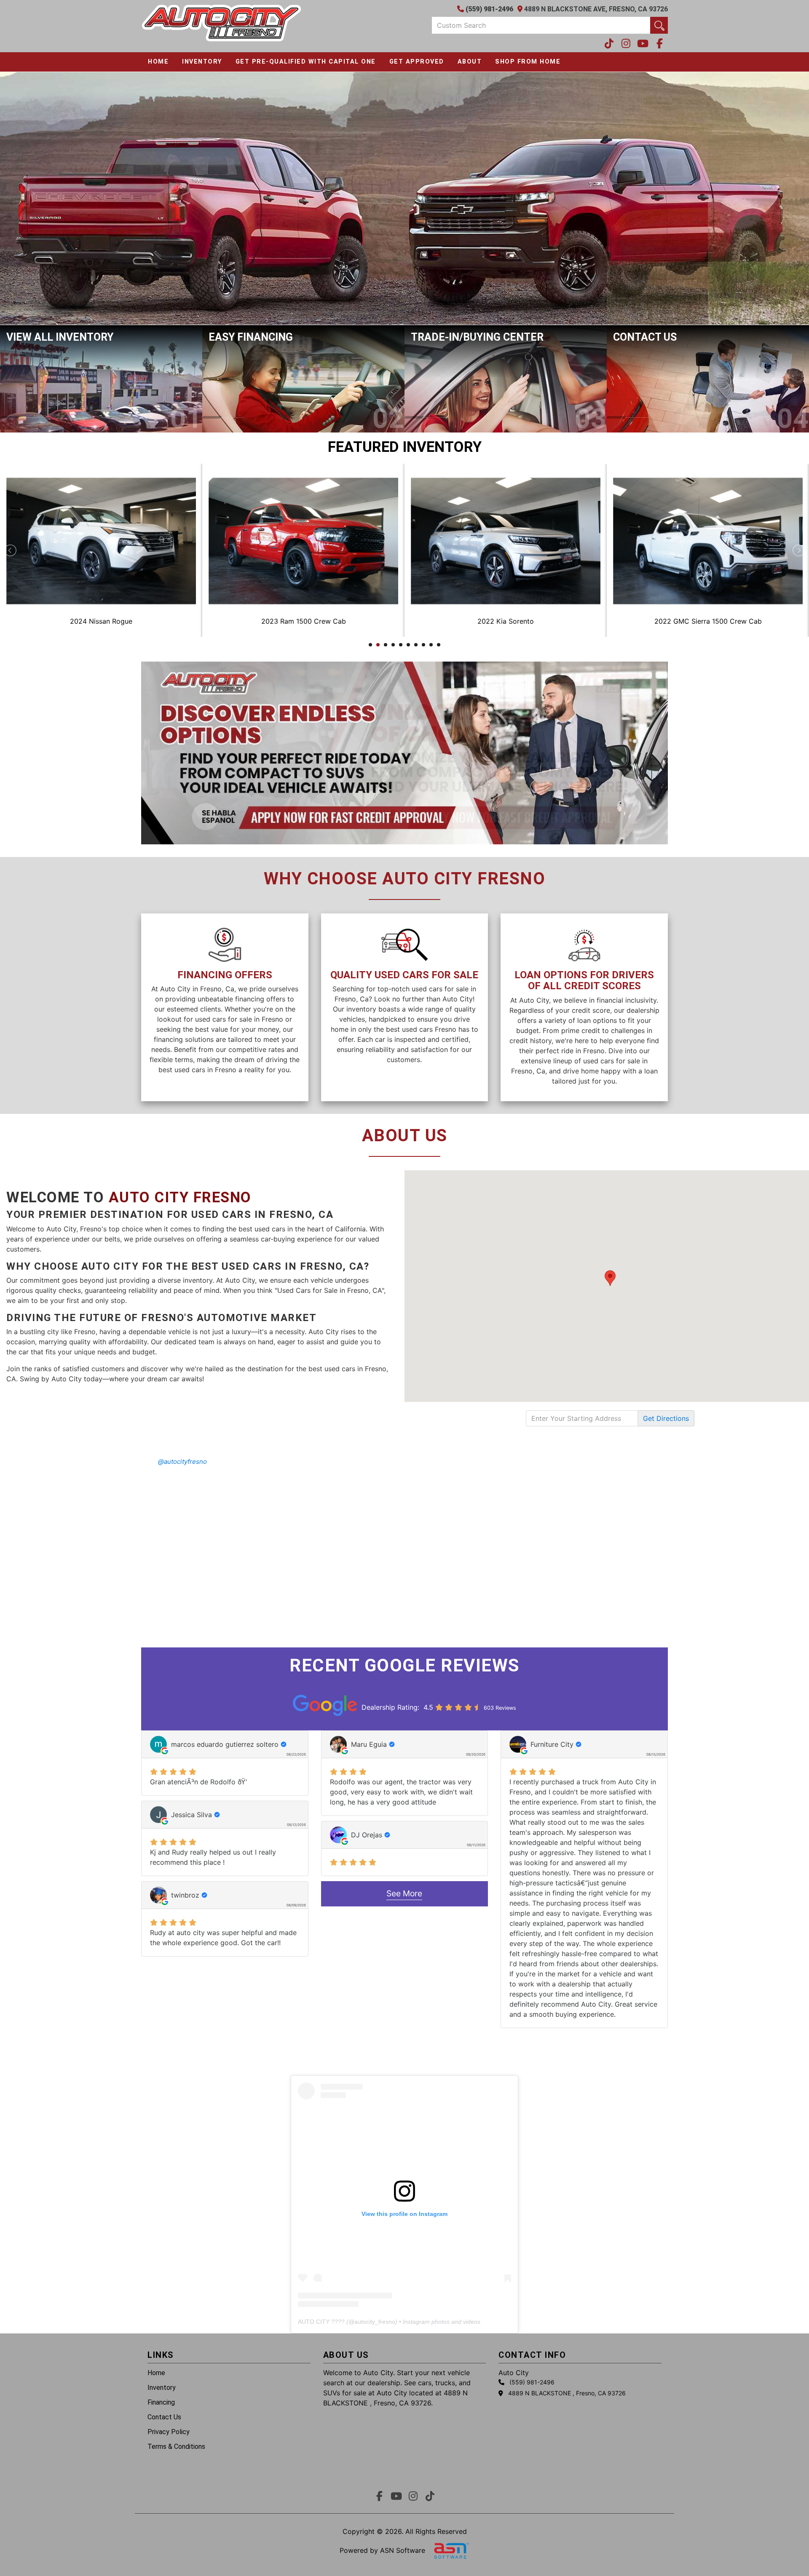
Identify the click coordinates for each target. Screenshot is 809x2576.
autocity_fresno (375, 2322)
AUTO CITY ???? (321, 2322)
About (470, 62)
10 (439, 645)
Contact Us (164, 2417)
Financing (161, 2402)
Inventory (202, 62)
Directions (666, 1418)
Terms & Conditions (176, 2447)
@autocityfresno (182, 1462)
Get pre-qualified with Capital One (306, 62)
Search (659, 25)
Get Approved (417, 62)
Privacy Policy (169, 2432)
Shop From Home (528, 62)
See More (404, 1893)
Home (158, 62)
